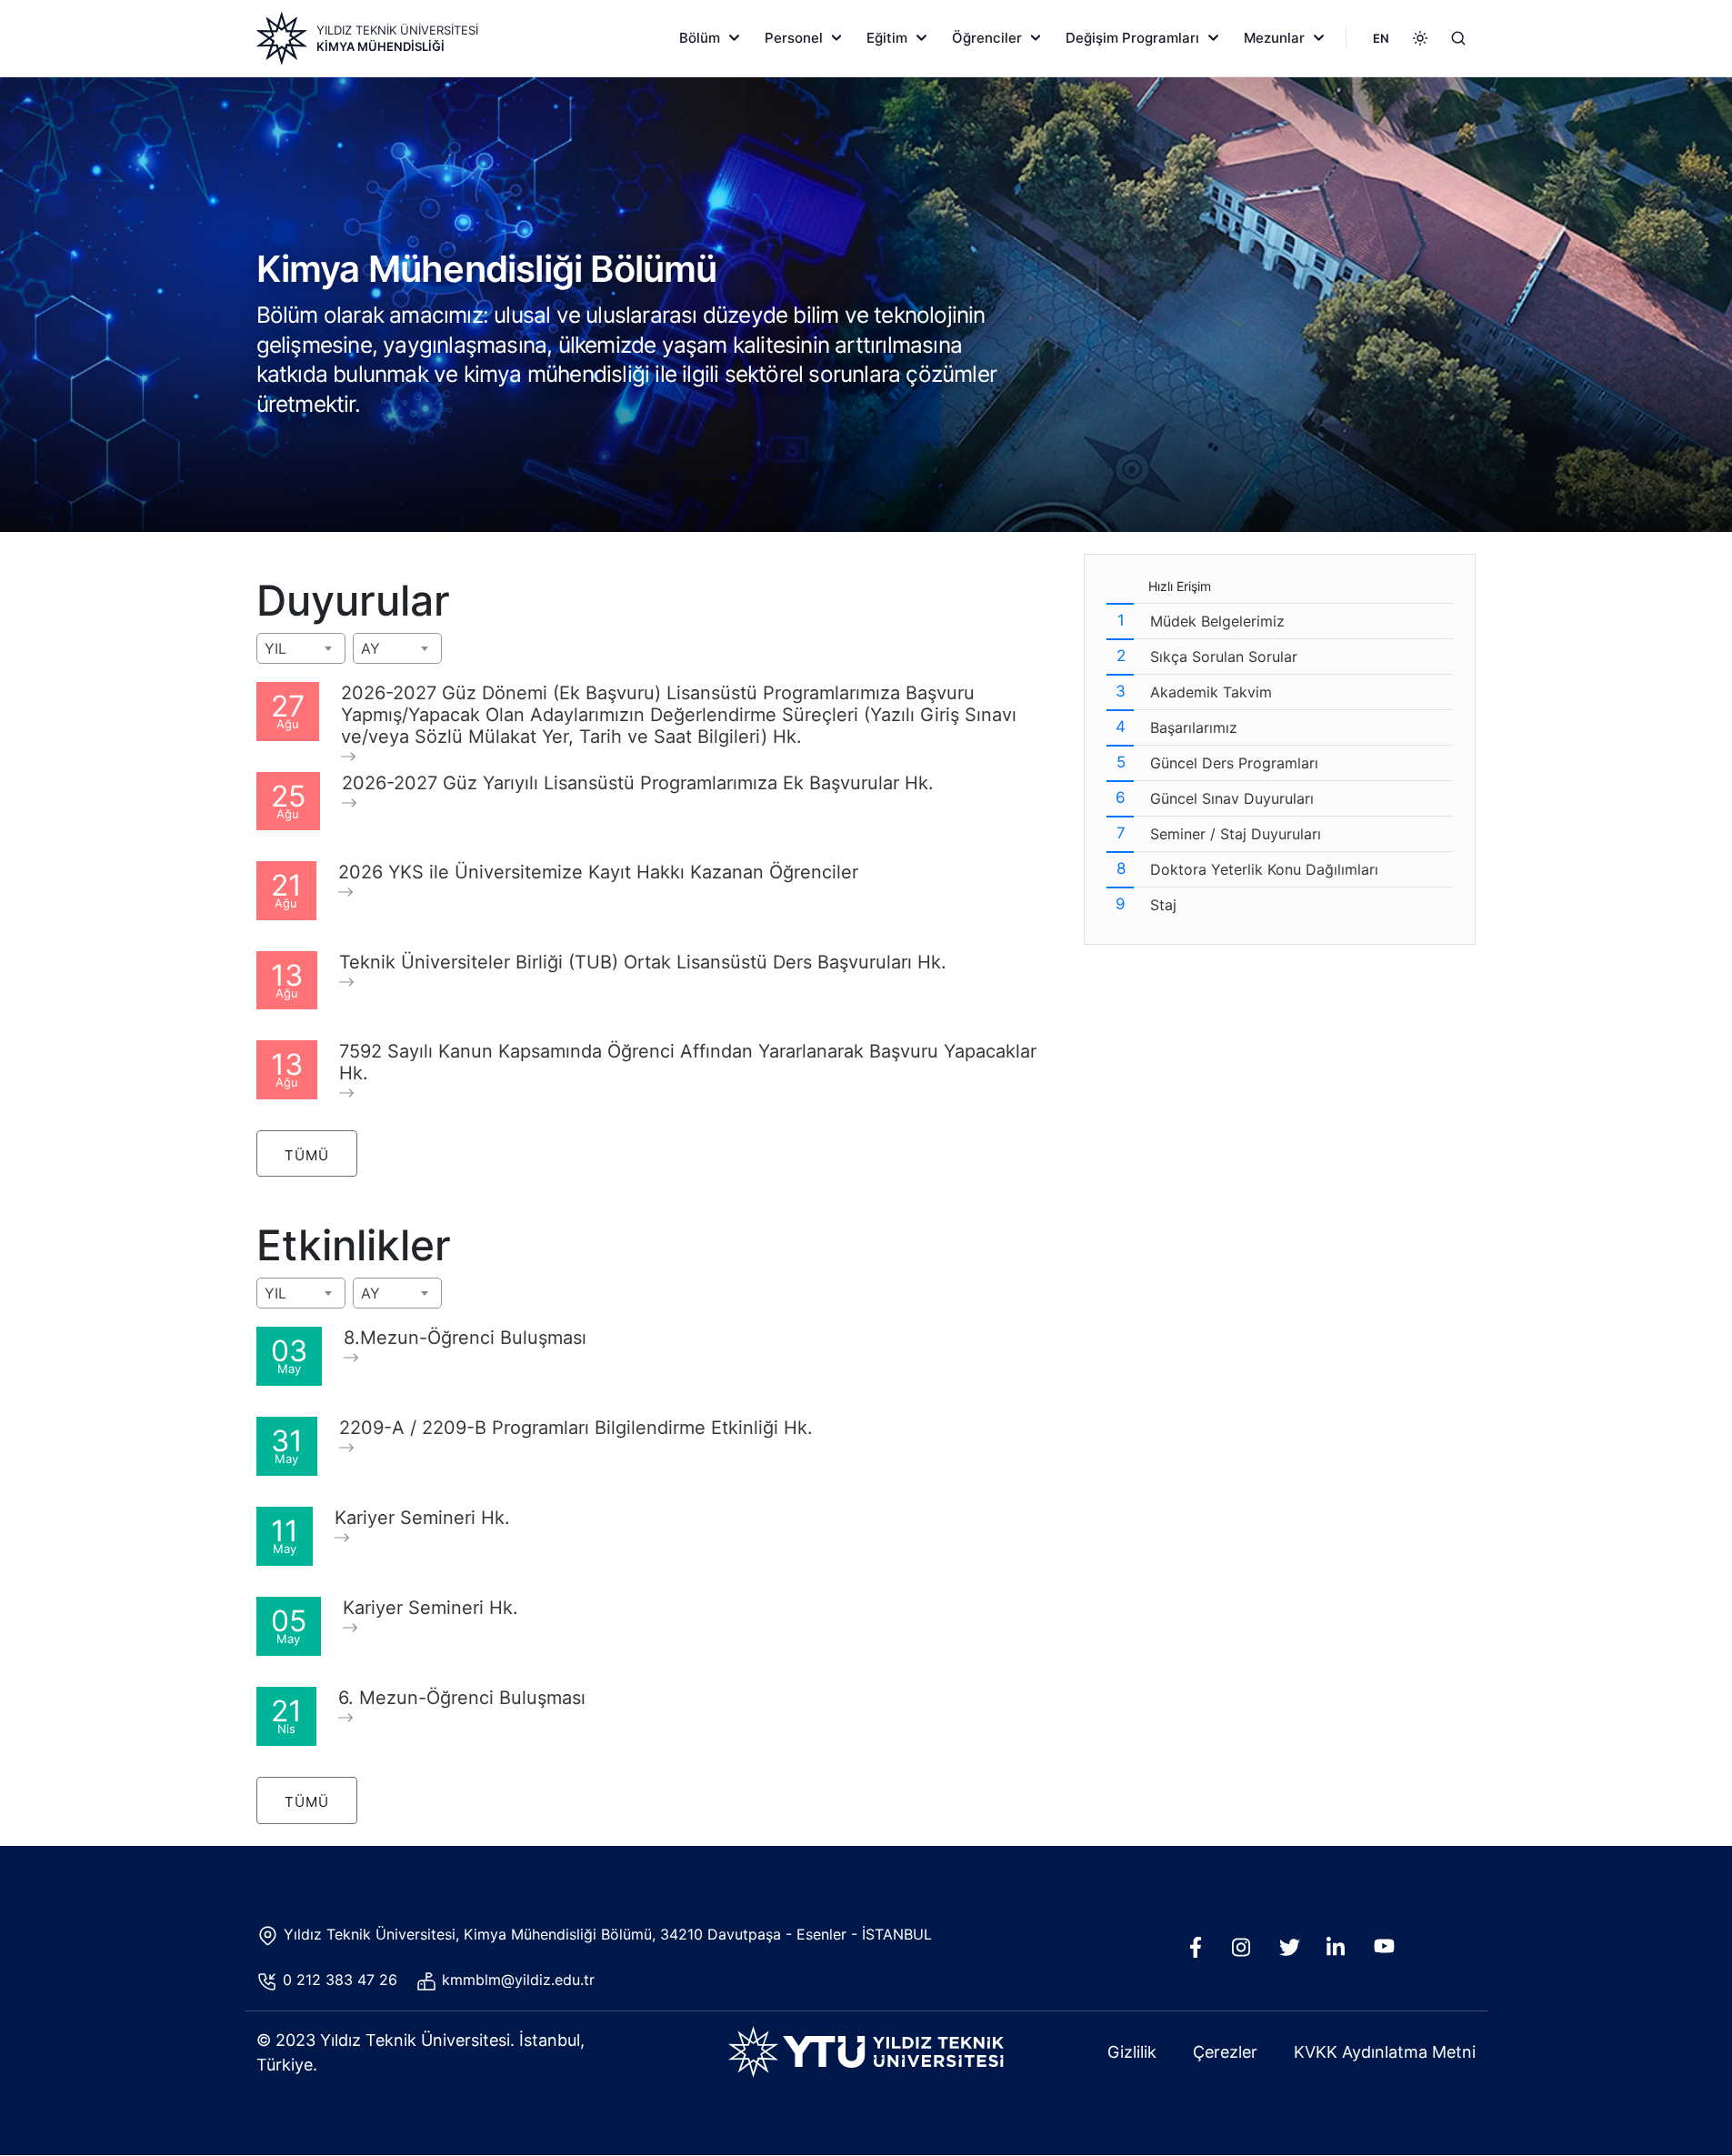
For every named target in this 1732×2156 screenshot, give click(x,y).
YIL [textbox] (275, 648)
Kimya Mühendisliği (380, 46)
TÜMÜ (307, 1155)
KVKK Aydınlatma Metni (1385, 2052)
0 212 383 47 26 (342, 1980)
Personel (794, 38)
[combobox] (301, 648)
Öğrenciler (987, 38)
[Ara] (1458, 38)
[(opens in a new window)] (1200, 1952)
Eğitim (887, 38)
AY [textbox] (370, 648)
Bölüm (700, 38)
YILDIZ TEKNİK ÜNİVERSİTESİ (397, 30)
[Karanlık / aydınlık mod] (1420, 38)
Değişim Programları (1132, 38)
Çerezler (1225, 2052)
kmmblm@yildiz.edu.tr (521, 1980)
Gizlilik (1132, 2052)
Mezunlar (1274, 38)
